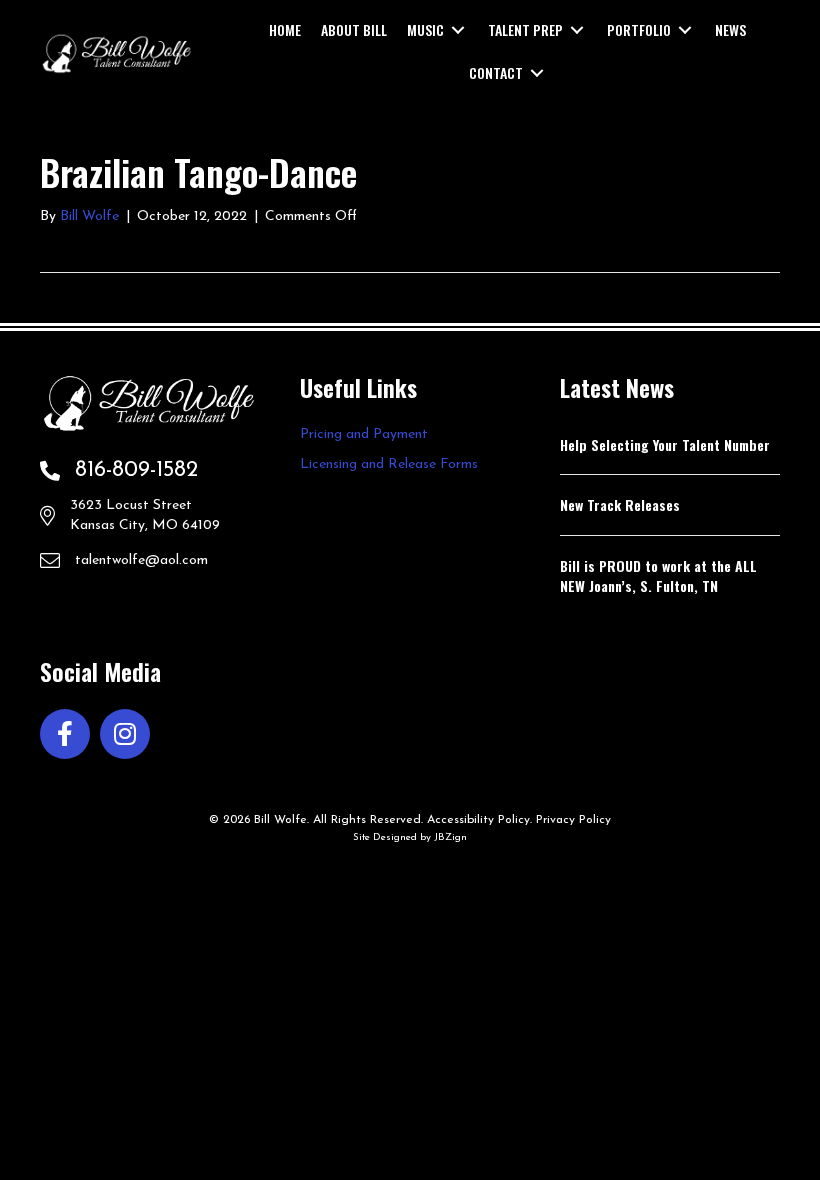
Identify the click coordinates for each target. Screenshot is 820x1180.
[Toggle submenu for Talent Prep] (577, 30)
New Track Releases (620, 504)
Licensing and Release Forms (389, 464)
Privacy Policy (573, 820)
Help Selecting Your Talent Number (665, 444)
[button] (65, 734)
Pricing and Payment (364, 434)
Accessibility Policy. (479, 820)
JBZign (450, 837)
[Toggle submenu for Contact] (537, 73)
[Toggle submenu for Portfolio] (685, 30)
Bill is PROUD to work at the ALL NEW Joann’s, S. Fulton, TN (658, 575)
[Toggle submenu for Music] (458, 30)
